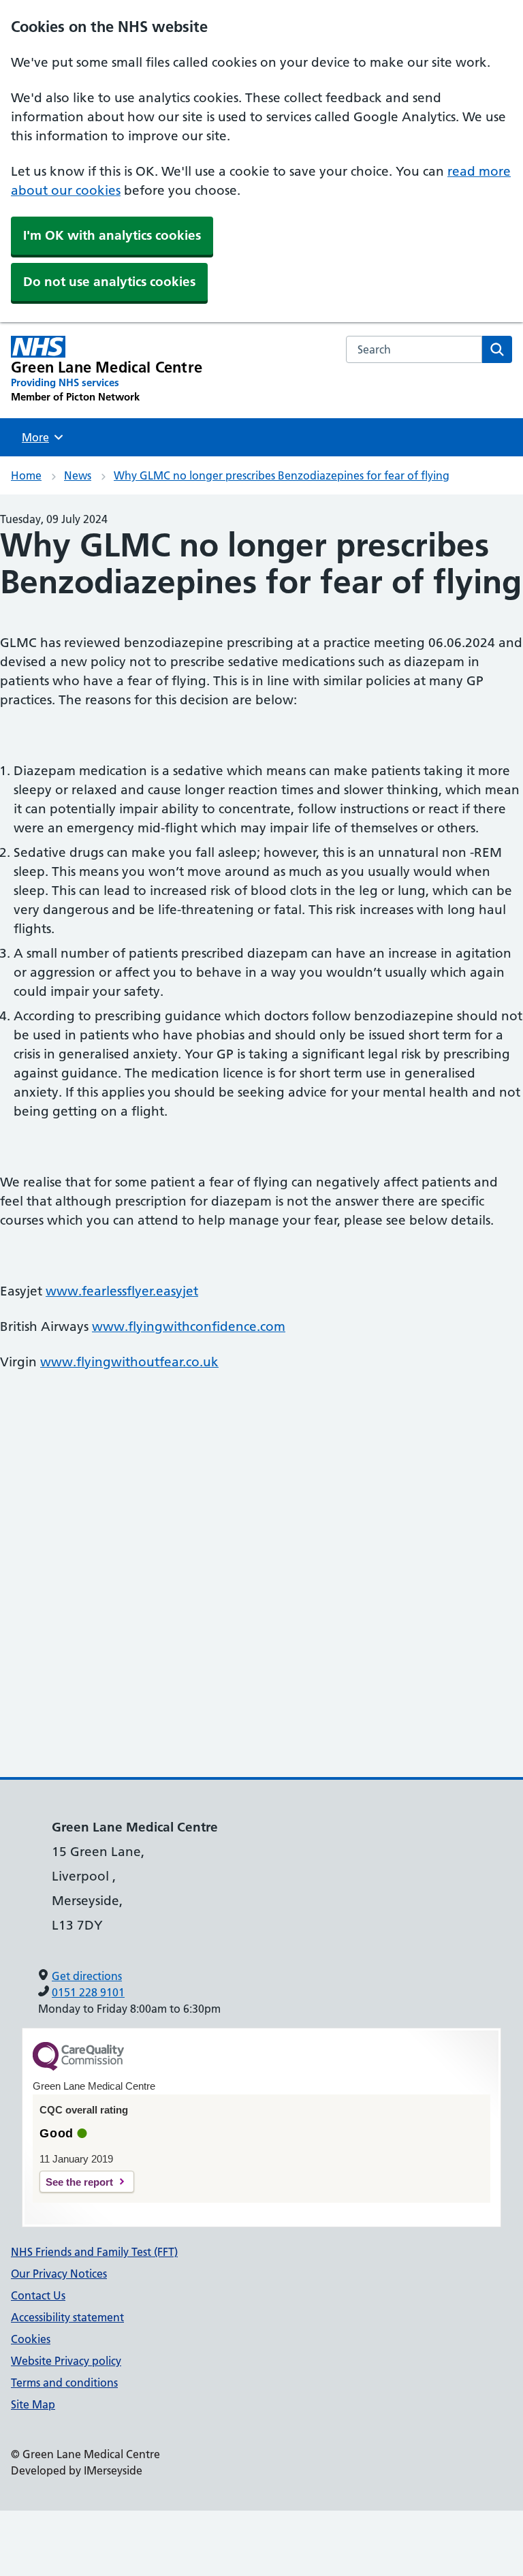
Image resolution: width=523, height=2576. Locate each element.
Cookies (31, 2339)
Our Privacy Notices (59, 2274)
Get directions (87, 1976)
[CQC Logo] (78, 2067)
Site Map (33, 2404)
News (78, 475)
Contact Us (38, 2295)
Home (26, 475)
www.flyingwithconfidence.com (189, 1326)
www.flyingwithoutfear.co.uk (129, 1362)
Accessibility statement (67, 2317)
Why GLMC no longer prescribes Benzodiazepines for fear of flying (282, 475)
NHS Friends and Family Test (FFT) (94, 2252)
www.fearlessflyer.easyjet (122, 1291)
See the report (79, 2182)
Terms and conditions (64, 2383)
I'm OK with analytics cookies (112, 235)
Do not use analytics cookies (109, 282)
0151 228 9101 (88, 1992)
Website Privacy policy (66, 2361)
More (40, 437)
